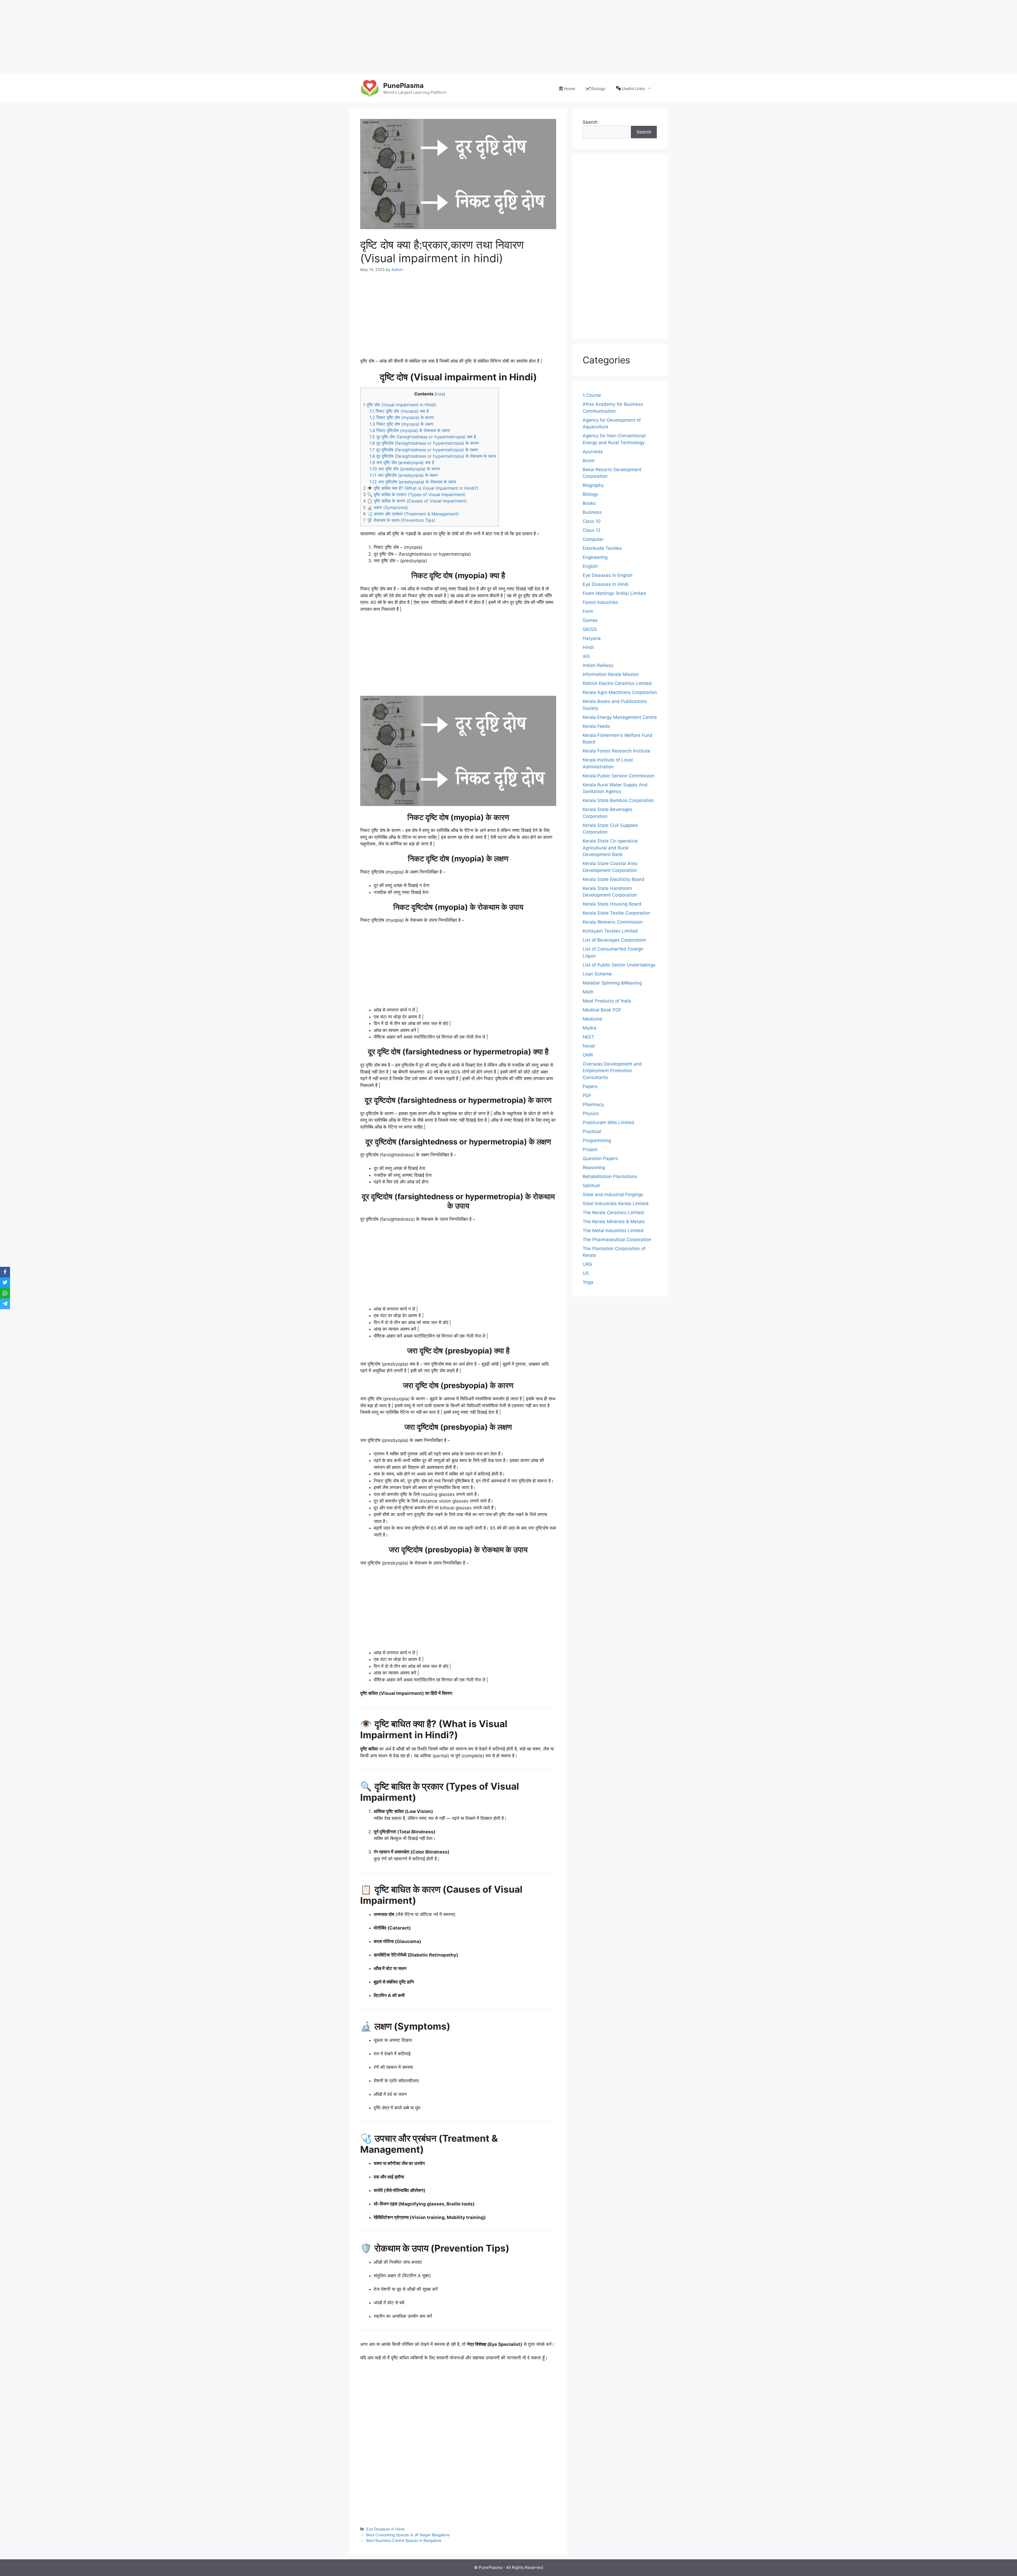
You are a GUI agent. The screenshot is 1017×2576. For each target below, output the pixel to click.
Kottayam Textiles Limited (610, 931)
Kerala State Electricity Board (614, 879)
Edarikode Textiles (602, 548)
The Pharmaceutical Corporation (617, 1240)
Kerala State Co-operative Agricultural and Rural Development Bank (610, 848)
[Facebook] (5, 1272)
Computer (593, 539)
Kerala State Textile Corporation (616, 913)
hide (440, 394)
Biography (593, 485)
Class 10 (592, 521)
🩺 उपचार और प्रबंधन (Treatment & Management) (411, 514)
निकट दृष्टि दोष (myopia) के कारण (402, 417)
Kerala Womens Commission (613, 922)
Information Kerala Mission (611, 674)
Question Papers (600, 1158)
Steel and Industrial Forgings (613, 1195)
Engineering (595, 557)
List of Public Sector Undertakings (619, 965)
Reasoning (594, 1167)
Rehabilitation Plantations (610, 1176)
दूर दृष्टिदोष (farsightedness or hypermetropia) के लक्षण (424, 450)
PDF (587, 1095)
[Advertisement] (159, 37)
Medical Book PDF (602, 1010)
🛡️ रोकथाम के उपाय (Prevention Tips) (399, 520)
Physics (591, 1113)
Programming (597, 1140)
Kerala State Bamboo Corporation (618, 800)
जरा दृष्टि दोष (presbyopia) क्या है (402, 462)
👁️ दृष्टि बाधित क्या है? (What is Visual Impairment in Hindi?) (421, 488)
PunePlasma (403, 86)
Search (590, 122)
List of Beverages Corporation (614, 940)
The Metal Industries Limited (613, 1231)
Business (592, 512)
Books (589, 503)
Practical (592, 1131)
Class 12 (592, 530)
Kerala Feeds (596, 726)
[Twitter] (5, 1283)
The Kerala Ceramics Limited (613, 1213)
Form (588, 611)
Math (588, 992)
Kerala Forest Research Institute (616, 751)
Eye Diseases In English (608, 575)
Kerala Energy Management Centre (620, 717)
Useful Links (633, 89)
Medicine (592, 1019)
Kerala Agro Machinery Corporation (620, 692)
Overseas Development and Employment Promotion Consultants (612, 1071)
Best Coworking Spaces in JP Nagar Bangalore (408, 2535)
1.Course (592, 395)
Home (570, 89)
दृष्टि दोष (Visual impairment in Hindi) (400, 405)
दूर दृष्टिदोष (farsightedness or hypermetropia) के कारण (424, 443)
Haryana (592, 638)
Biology (598, 89)
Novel (589, 1046)
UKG (587, 1264)
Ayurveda (593, 452)
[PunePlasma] (369, 88)
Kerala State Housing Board (612, 904)
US (586, 1273)
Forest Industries (600, 602)
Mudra (590, 1028)
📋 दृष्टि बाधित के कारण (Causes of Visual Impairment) (415, 501)
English (590, 566)
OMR (588, 1055)
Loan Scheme (597, 974)
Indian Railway (598, 665)
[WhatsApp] (5, 1293)
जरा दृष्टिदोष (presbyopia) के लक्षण (404, 475)
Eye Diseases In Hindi (385, 2529)
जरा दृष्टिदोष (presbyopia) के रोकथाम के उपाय (413, 482)
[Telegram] (5, 1304)
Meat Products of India (607, 1001)
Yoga (588, 1282)
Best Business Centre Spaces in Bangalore (404, 2540)
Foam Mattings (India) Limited (614, 593)
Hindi (588, 647)
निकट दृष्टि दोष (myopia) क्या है (399, 411)
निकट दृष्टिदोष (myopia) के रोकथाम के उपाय (410, 430)
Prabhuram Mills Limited (608, 1122)
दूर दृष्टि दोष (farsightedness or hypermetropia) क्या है (423, 437)
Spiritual (591, 1186)
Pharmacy (593, 1104)
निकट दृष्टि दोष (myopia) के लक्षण (401, 424)
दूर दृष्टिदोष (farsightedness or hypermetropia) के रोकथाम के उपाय (433, 456)
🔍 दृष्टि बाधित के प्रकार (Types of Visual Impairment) (414, 494)
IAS (586, 656)
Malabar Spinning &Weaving (612, 983)
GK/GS (590, 629)
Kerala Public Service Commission (619, 776)
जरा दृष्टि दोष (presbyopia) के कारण (405, 469)
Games (590, 620)
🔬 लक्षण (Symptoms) (385, 507)
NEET (588, 1037)
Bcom (589, 461)
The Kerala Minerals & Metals (614, 1222)
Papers (590, 1086)
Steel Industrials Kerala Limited (616, 1204)
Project (590, 1149)
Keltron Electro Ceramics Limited (617, 683)
